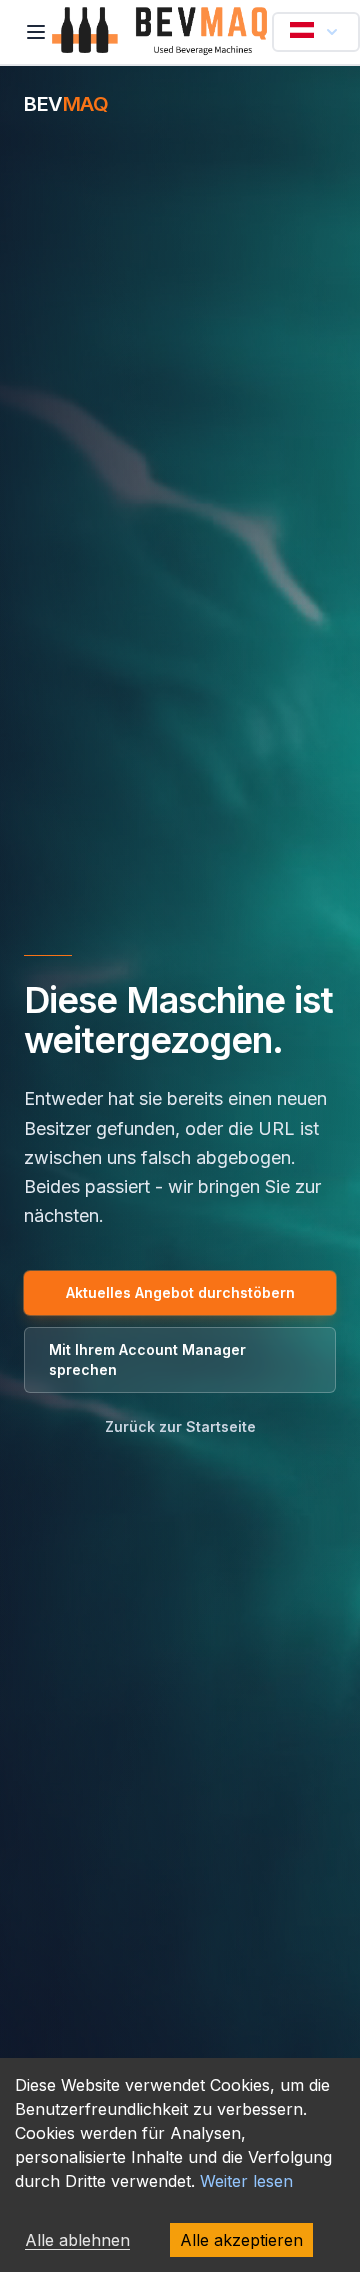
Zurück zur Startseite (180, 1426)
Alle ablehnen (77, 2240)
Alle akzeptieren (241, 2240)
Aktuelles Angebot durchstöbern (180, 1292)
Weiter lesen (246, 2181)
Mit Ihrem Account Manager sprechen (147, 1359)
